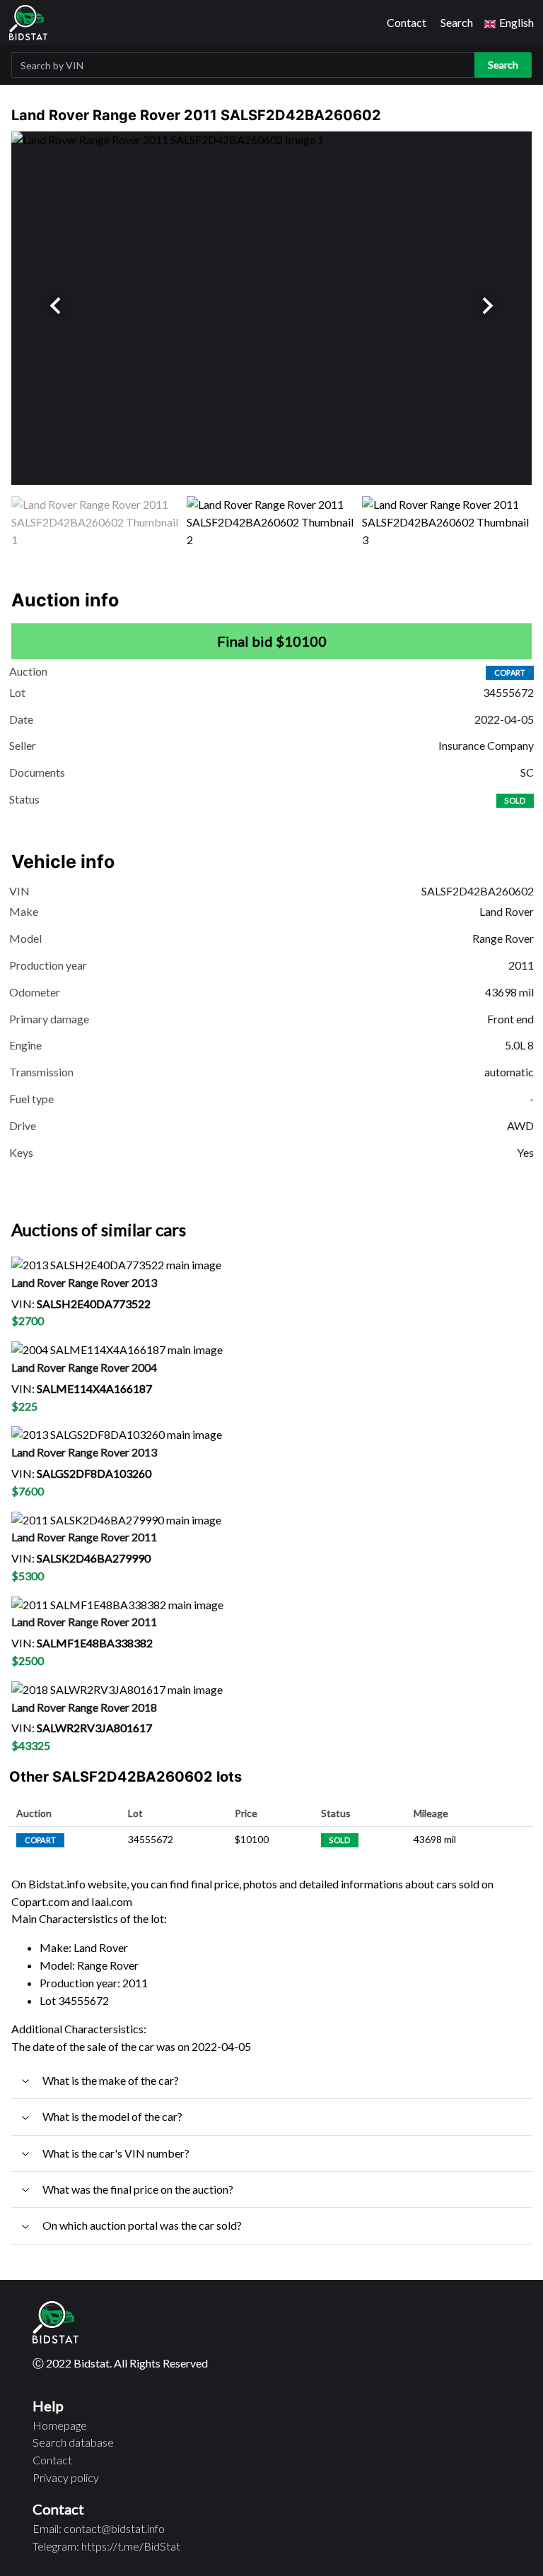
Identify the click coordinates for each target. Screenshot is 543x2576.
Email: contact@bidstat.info (99, 2528)
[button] (509, 23)
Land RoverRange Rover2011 (84, 1537)
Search (457, 22)
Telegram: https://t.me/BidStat (106, 2546)
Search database (73, 2442)
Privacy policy (66, 2477)
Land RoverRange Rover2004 (84, 1367)
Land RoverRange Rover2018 (84, 1707)
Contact (407, 22)
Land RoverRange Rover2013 (84, 1282)
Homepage (60, 2425)
